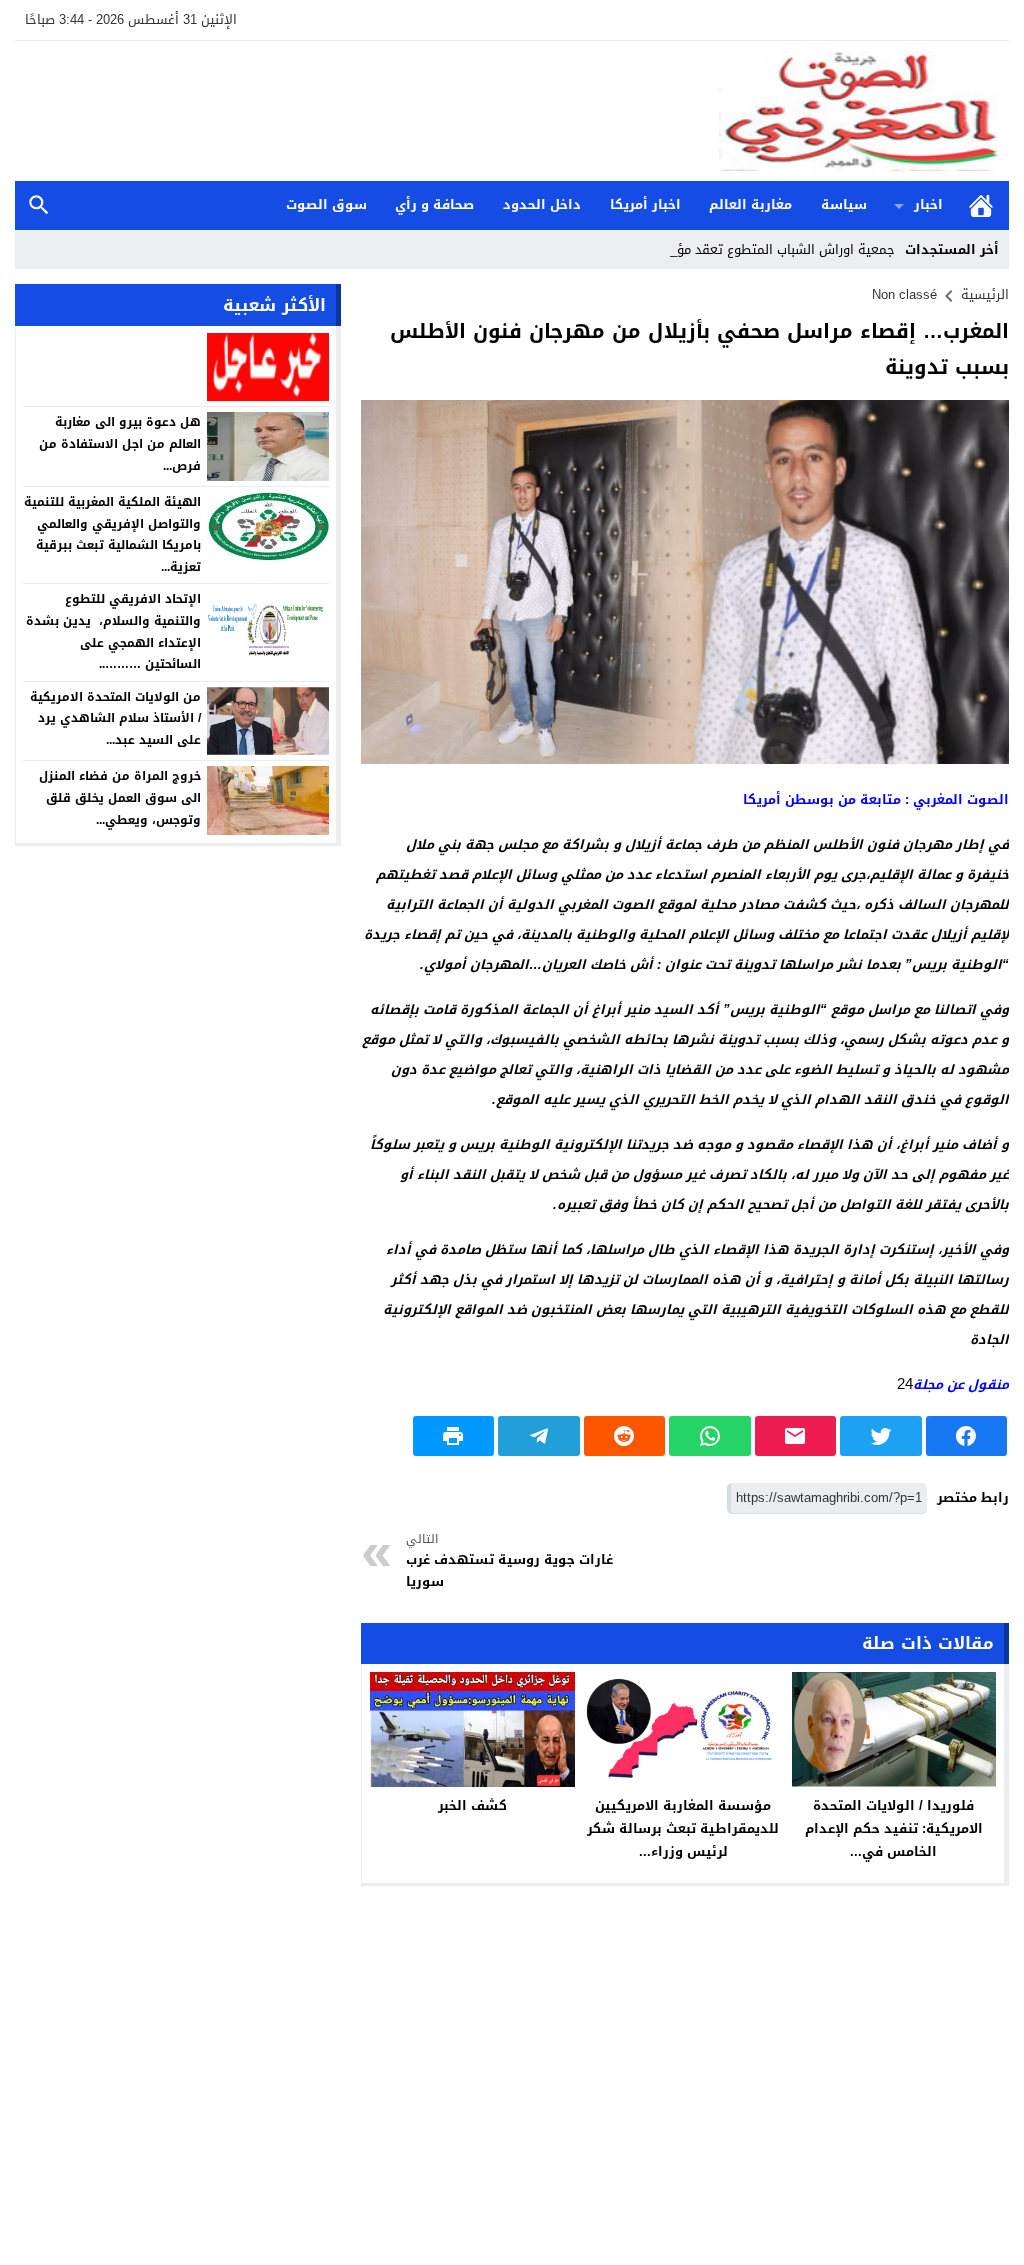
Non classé (904, 294)
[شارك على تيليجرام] (539, 1436)
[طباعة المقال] (454, 1436)
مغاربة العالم (750, 204)
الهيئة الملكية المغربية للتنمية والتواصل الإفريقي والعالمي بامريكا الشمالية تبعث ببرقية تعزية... (112, 534)
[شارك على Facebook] (967, 1436)
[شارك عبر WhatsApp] (710, 1436)
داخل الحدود (542, 204)
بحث (39, 205)
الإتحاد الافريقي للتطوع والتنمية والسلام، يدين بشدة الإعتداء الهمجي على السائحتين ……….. (113, 631)
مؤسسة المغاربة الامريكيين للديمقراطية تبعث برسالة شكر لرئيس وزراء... (683, 1828)
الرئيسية (981, 205)
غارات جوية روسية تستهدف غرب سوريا (509, 1561)
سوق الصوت (326, 204)
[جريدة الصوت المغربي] (512, 111)
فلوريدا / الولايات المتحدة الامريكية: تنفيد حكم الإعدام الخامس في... (894, 1828)
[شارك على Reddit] (625, 1436)
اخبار (928, 204)
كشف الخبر (472, 1805)
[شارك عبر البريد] (796, 1436)
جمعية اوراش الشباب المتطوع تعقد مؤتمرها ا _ (760, 249)
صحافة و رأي (434, 204)
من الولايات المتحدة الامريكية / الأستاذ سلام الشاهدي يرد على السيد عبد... (115, 718)
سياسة (844, 204)
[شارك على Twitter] (881, 1436)
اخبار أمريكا (645, 204)
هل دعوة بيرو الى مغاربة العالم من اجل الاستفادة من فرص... (120, 443)
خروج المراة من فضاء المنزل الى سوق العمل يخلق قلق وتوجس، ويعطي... (120, 797)
